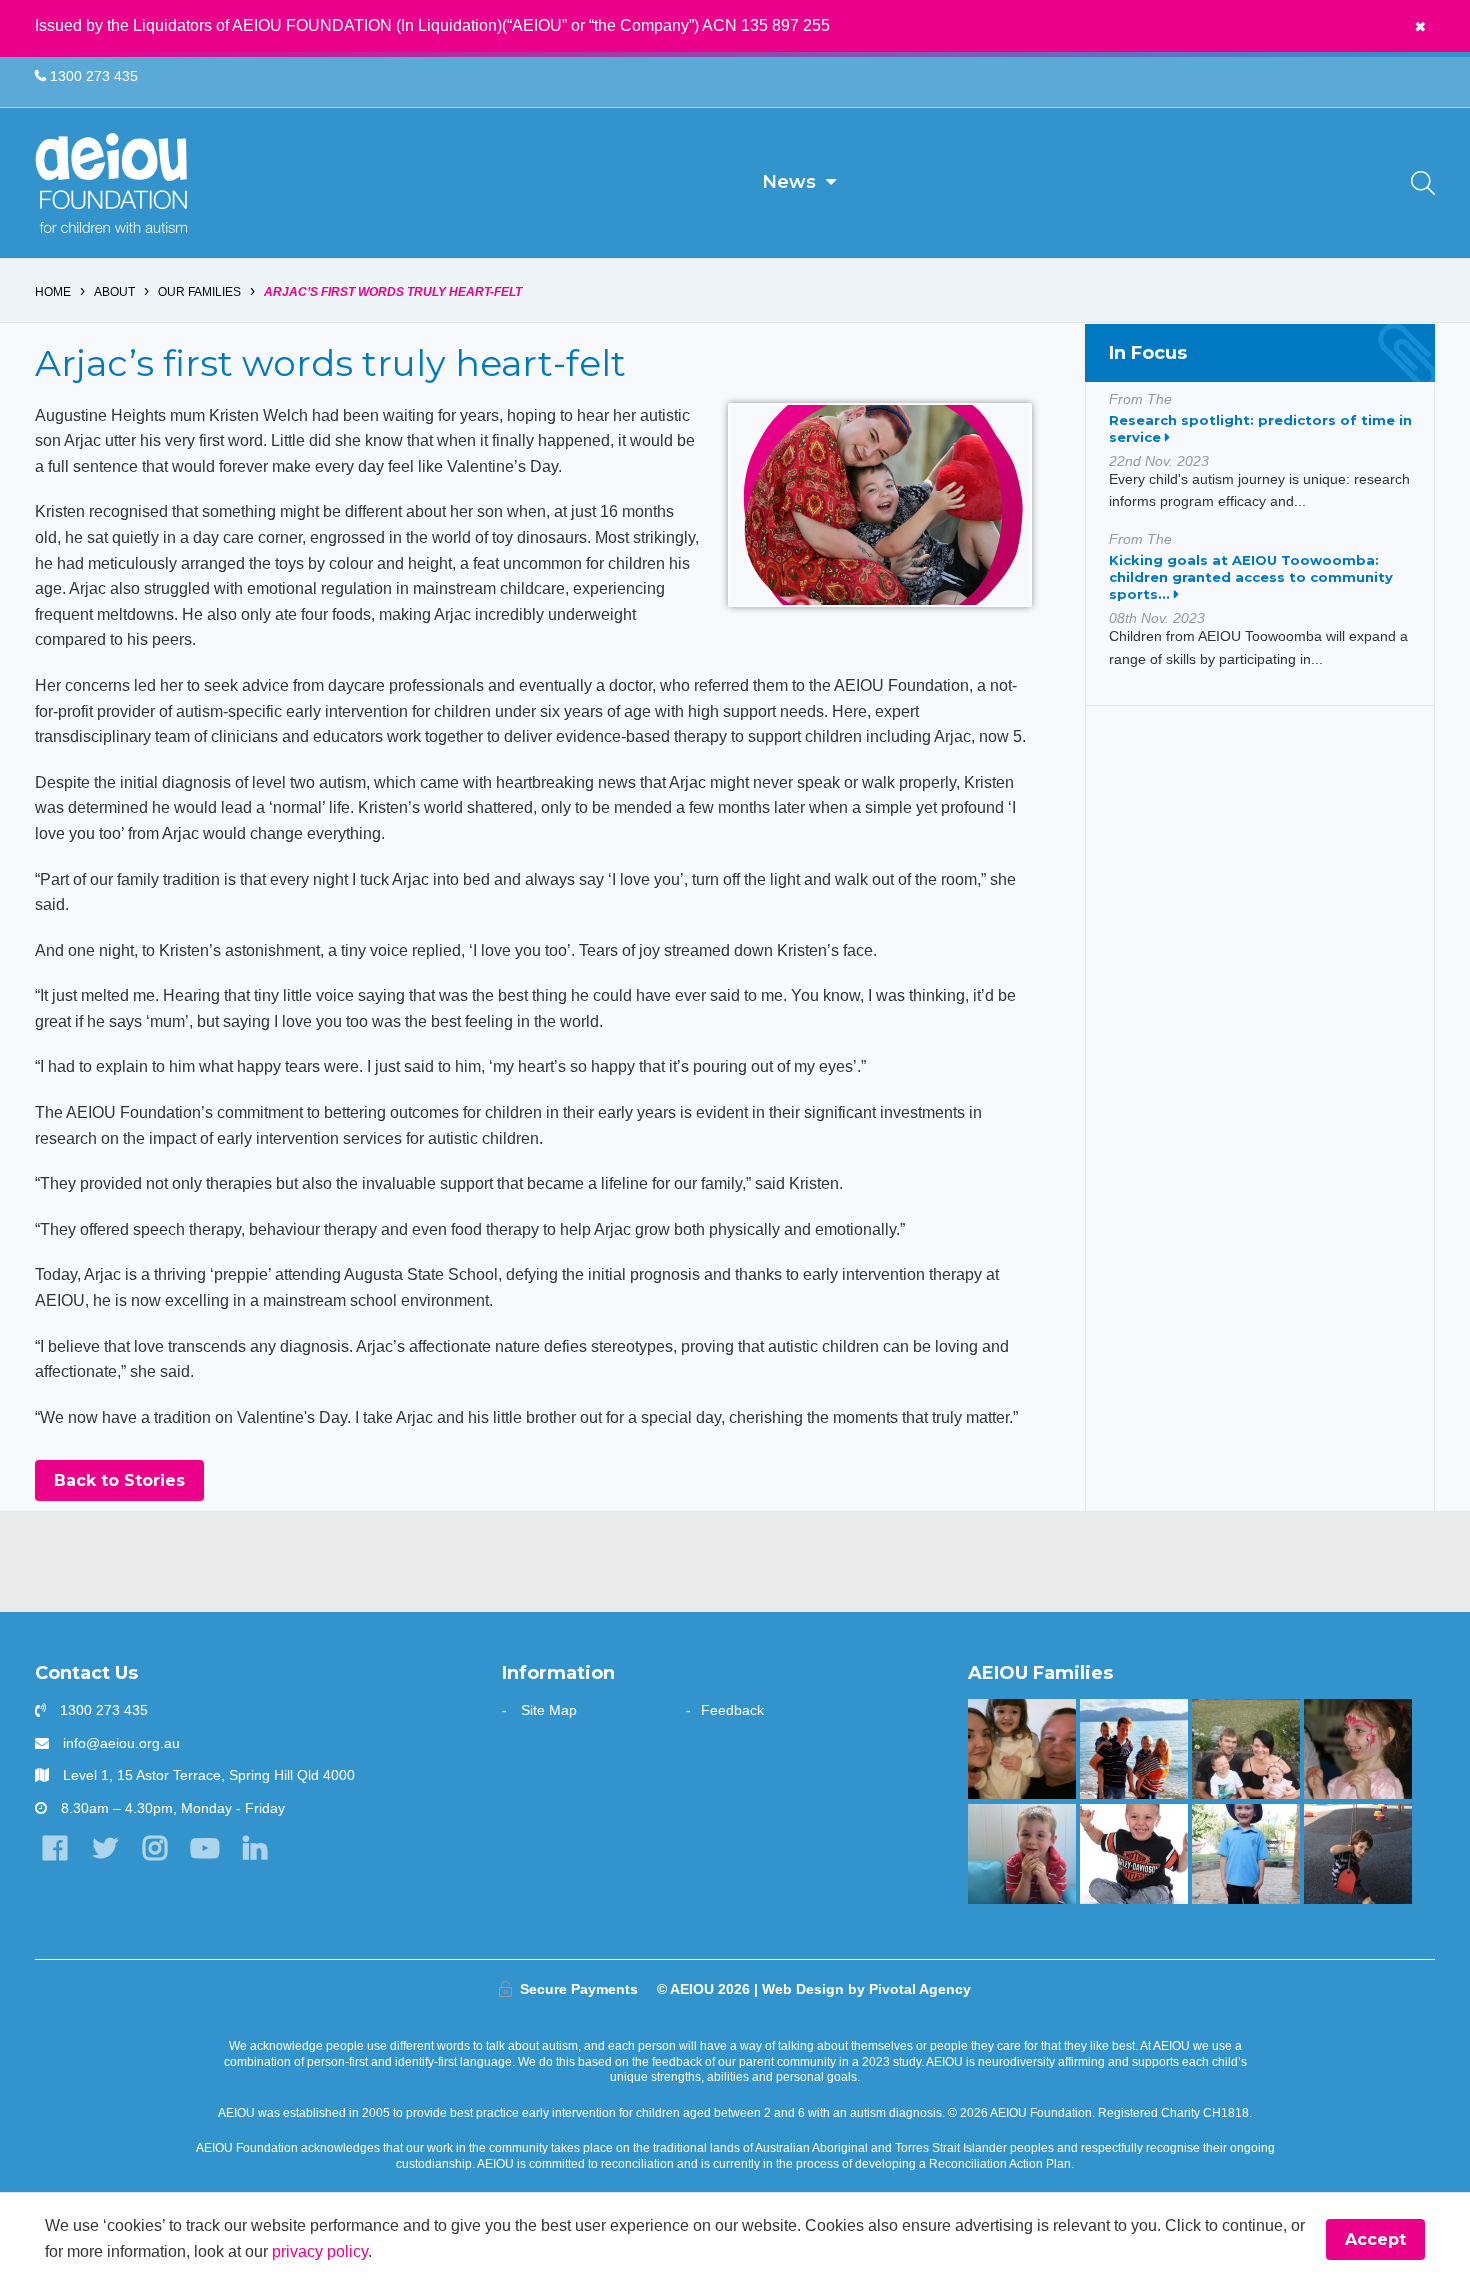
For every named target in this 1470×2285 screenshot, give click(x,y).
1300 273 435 (92, 76)
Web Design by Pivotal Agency (866, 1989)
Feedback (732, 1710)
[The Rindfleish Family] (1021, 1854)
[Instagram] (154, 1848)
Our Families (199, 292)
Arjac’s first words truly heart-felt (393, 292)
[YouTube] (205, 1848)
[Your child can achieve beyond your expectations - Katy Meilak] (1245, 1854)
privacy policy (320, 2251)
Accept (1375, 2239)
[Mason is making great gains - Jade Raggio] (1133, 1854)
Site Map (549, 1710)
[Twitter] (104, 1848)
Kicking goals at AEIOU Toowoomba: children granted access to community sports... (1251, 577)
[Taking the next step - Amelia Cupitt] (1245, 1749)
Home (53, 292)
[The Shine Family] (1133, 1749)
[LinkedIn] (255, 1848)
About (114, 292)
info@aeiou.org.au (121, 1743)
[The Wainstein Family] (1357, 1749)
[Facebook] (54, 1848)
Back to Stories (119, 1480)
